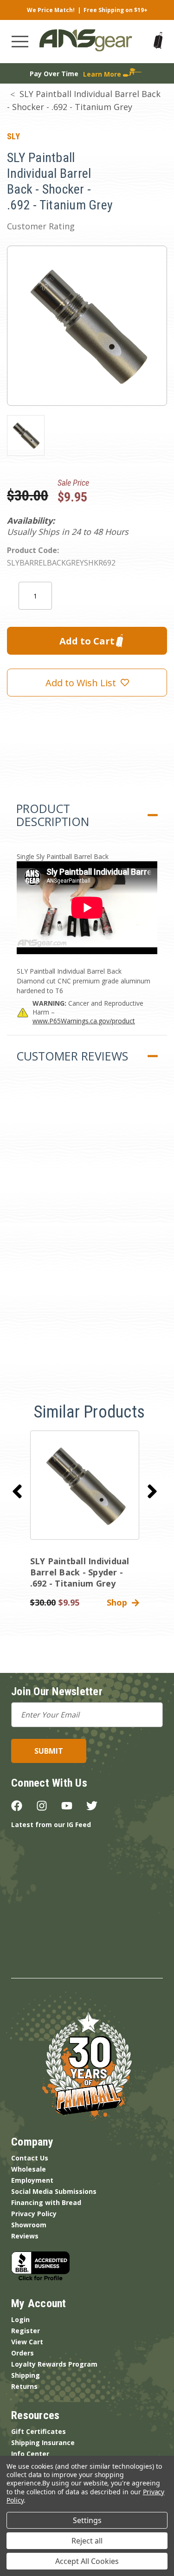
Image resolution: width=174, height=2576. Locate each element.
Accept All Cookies (87, 2561)
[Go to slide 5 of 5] (17, 1491)
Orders (23, 2353)
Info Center (30, 2454)
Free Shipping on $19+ (116, 10)
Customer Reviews (72, 1056)
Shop (119, 1602)
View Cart (27, 2342)
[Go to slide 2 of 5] (152, 1491)
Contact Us (30, 2158)
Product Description (53, 815)
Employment (32, 2180)
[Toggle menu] (20, 42)
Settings (87, 2520)
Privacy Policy (34, 2214)
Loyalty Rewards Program (54, 2364)
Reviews (25, 2236)
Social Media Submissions (54, 2191)
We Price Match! (51, 10)
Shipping (26, 2375)
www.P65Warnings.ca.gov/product (84, 1021)
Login (20, 2319)
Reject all (87, 2541)
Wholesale (29, 2169)
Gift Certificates (39, 2431)
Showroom (29, 2225)
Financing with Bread (46, 2202)
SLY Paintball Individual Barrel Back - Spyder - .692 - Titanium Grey (80, 1572)
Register (26, 2331)
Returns (24, 2386)
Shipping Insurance (43, 2443)
